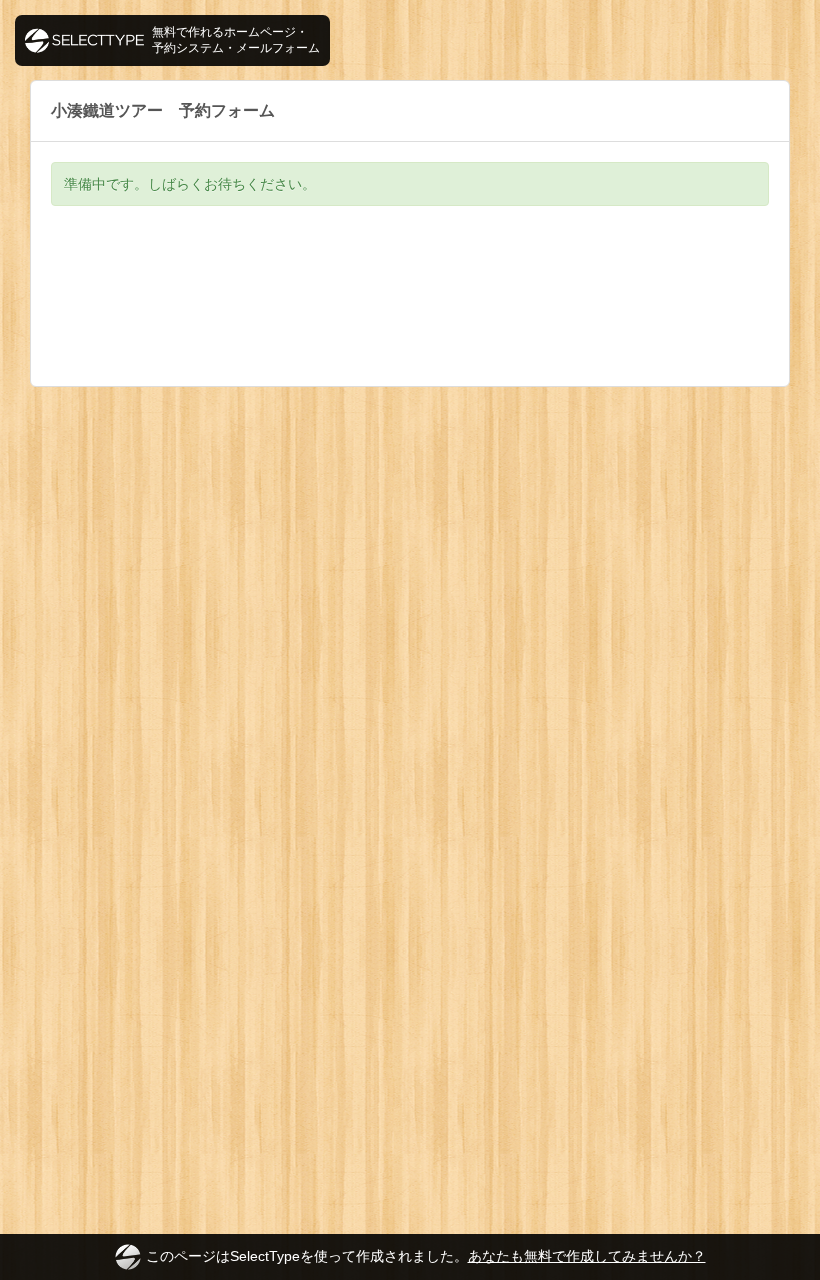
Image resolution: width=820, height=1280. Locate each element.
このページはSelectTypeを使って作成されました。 (426, 1256)
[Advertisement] (410, 311)
